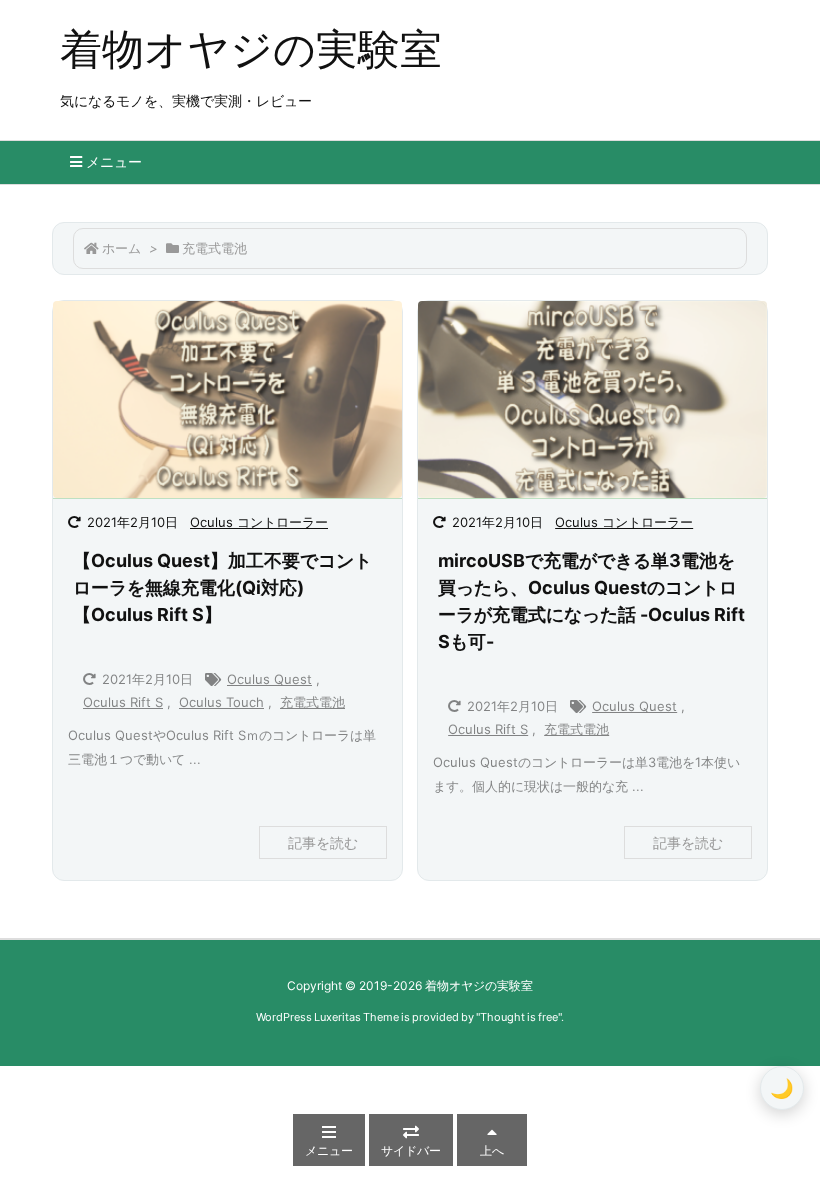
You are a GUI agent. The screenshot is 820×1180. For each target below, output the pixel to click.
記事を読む (323, 842)
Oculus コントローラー (259, 522)
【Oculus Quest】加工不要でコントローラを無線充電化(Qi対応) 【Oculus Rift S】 (222, 587)
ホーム (121, 248)
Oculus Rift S (123, 702)
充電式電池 (312, 702)
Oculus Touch (221, 702)
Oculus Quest (269, 679)
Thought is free (519, 1017)
